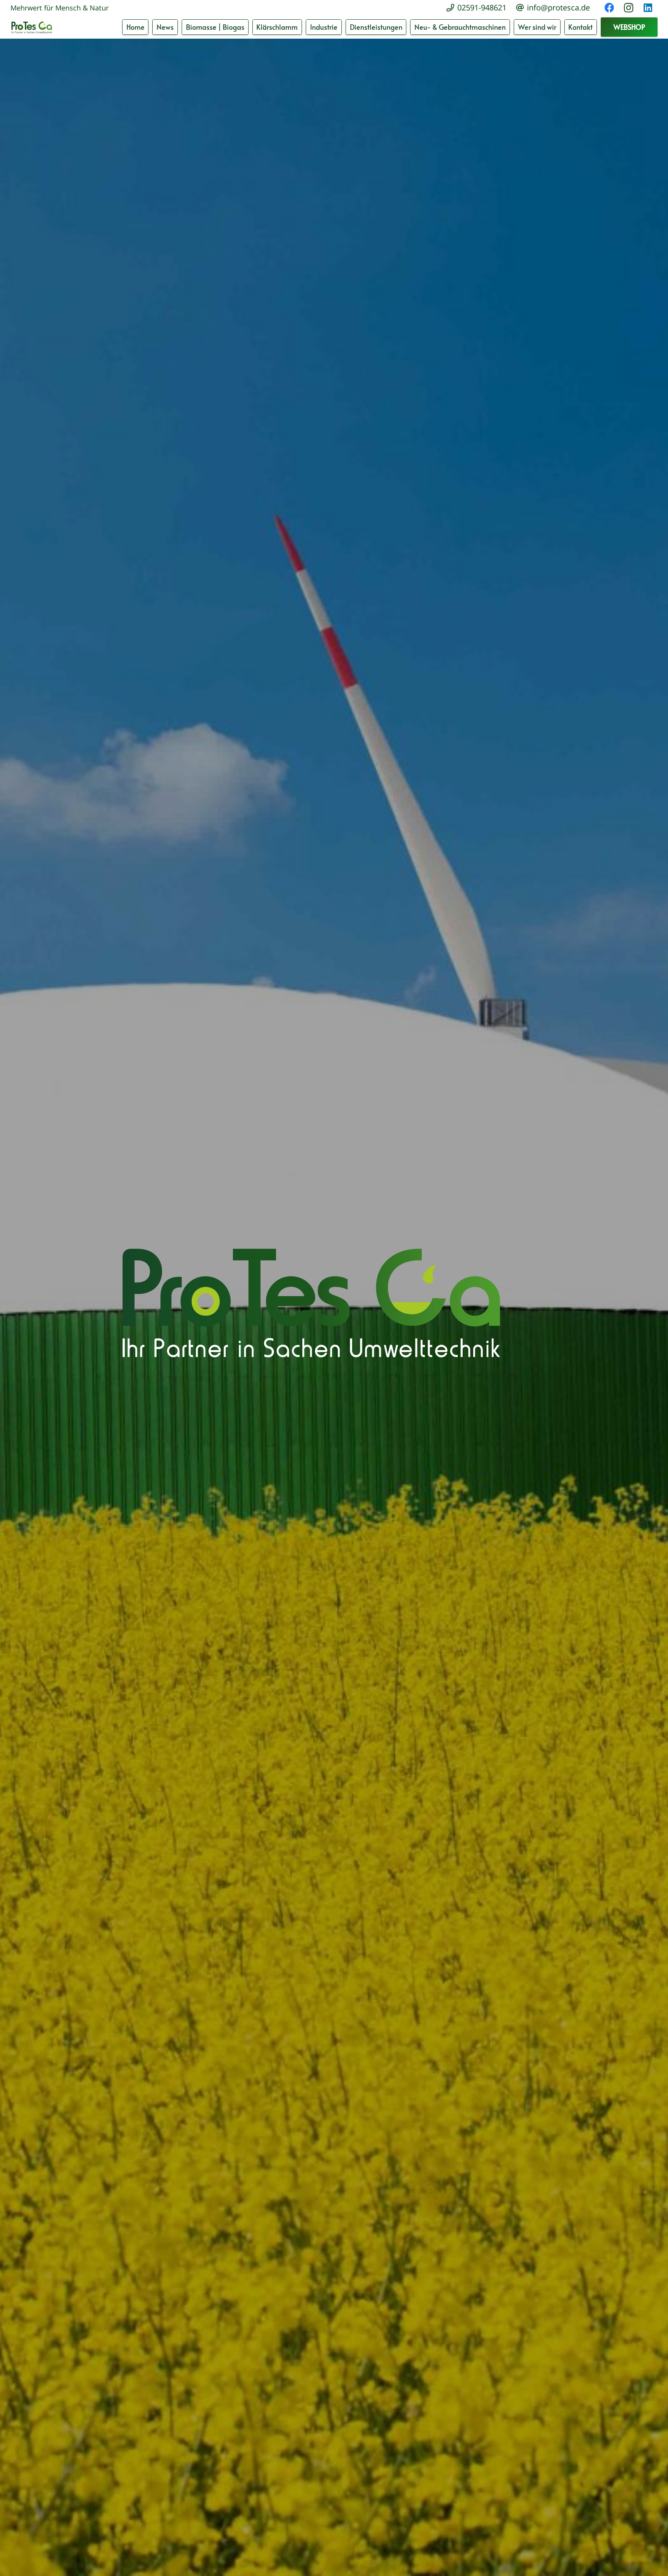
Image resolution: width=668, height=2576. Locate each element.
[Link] (32, 27)
